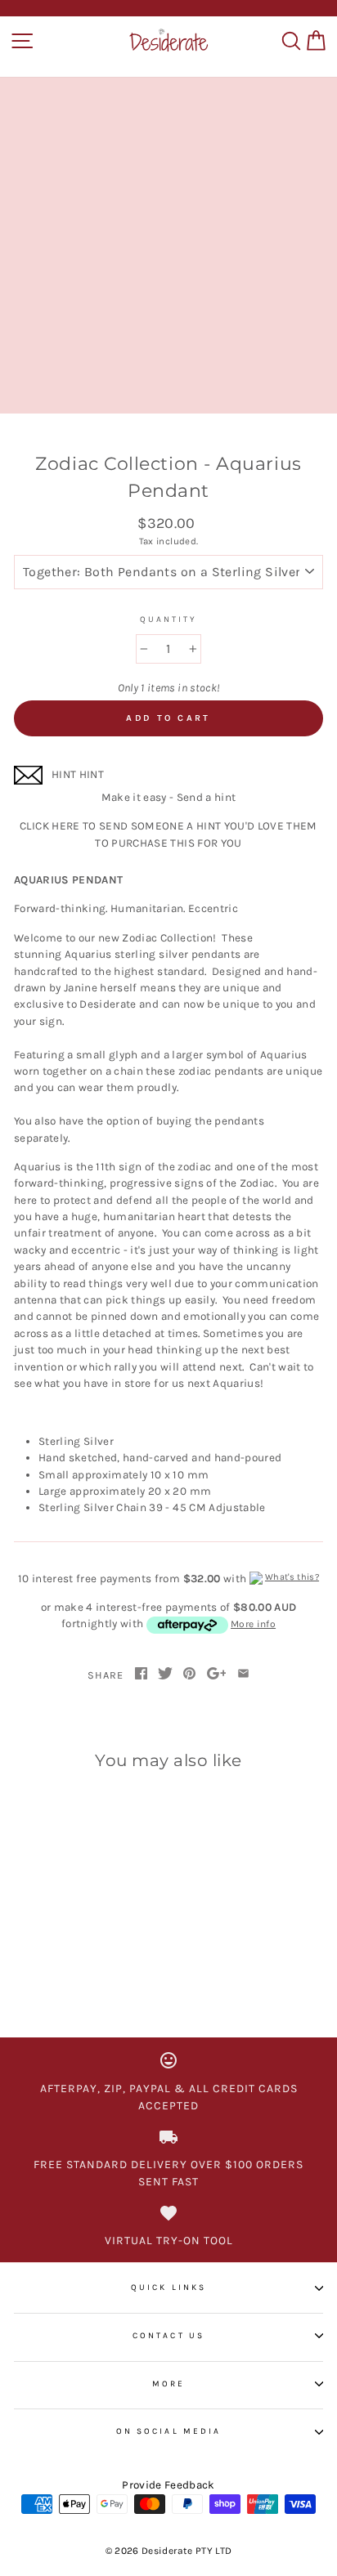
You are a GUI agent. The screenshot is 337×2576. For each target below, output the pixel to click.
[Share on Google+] (217, 1675)
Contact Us (168, 2336)
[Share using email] (243, 1675)
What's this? (292, 1577)
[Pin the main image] (189, 1675)
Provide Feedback (168, 2485)
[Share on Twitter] (165, 1675)
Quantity (168, 619)
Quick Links (168, 2288)
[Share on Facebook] (141, 1675)
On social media (168, 2431)
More (168, 2384)
